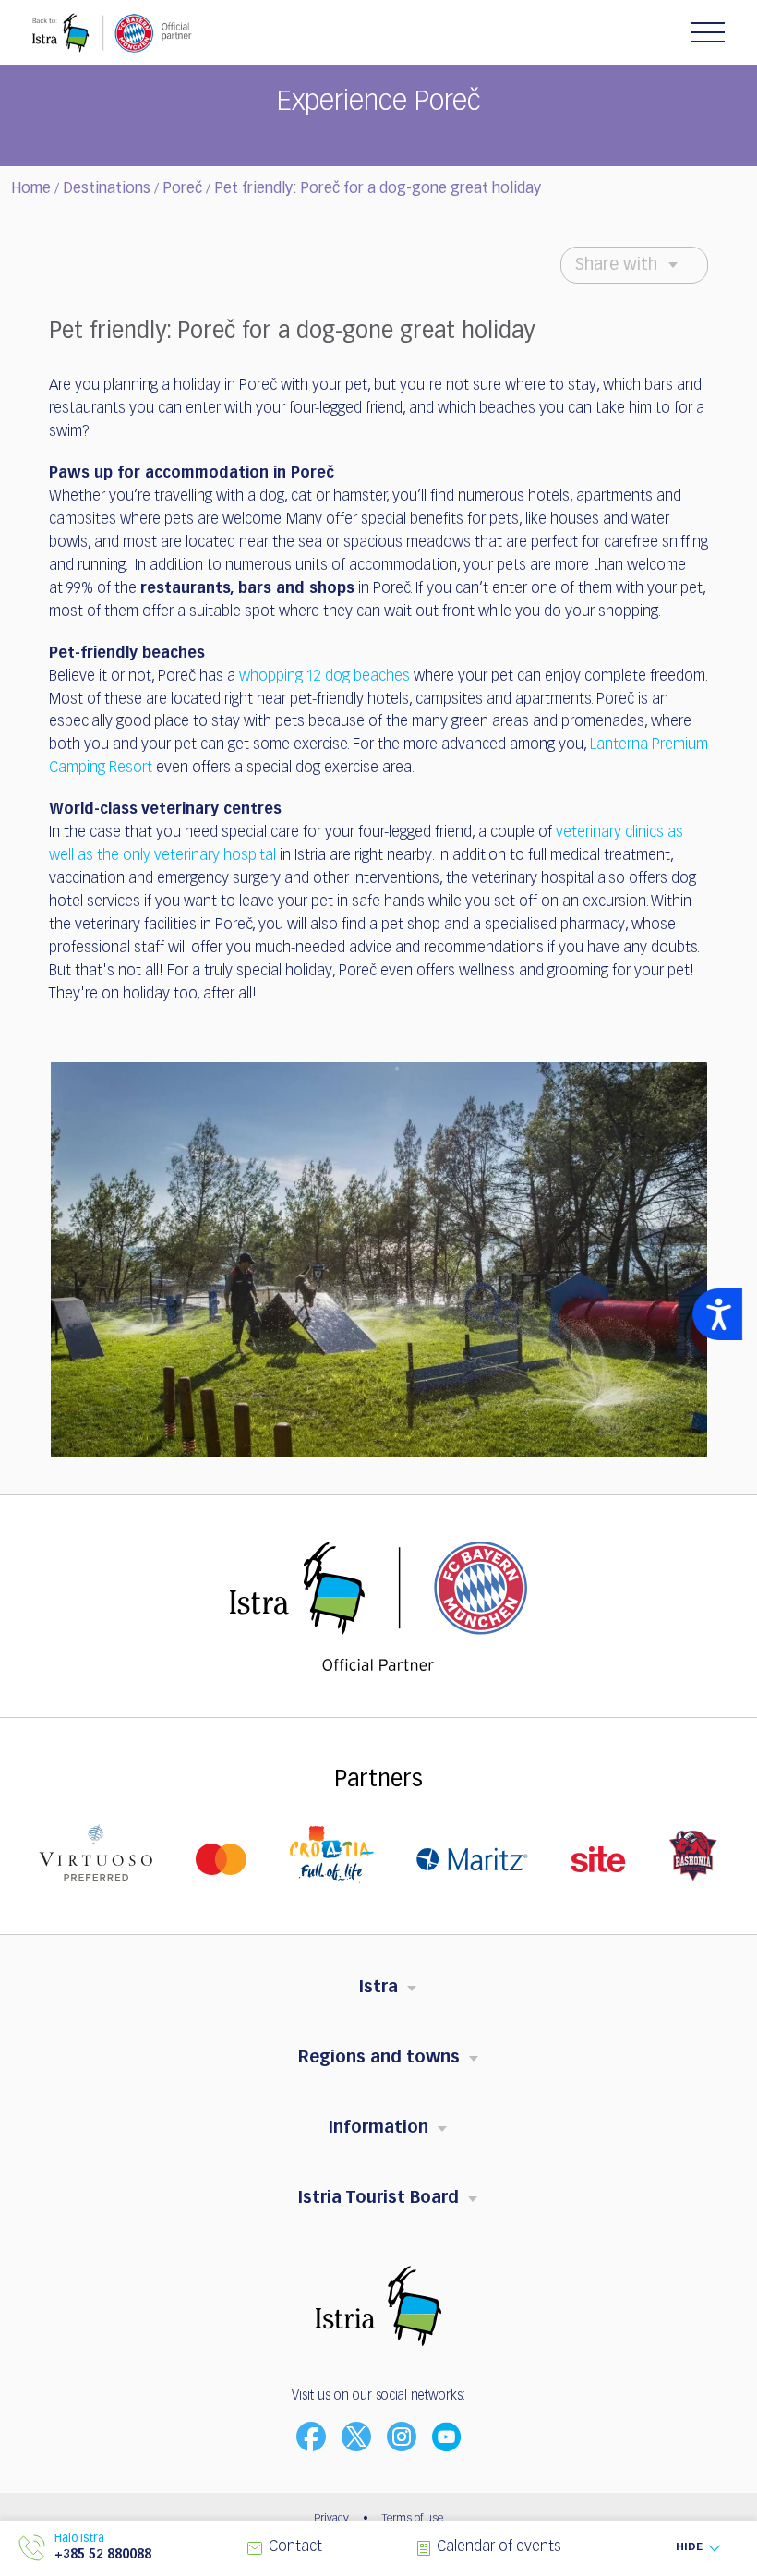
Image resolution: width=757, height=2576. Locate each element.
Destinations (107, 189)
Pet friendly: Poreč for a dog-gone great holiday (378, 189)
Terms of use (413, 2519)
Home (31, 189)
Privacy (331, 2519)
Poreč (182, 189)
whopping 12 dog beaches (324, 677)
